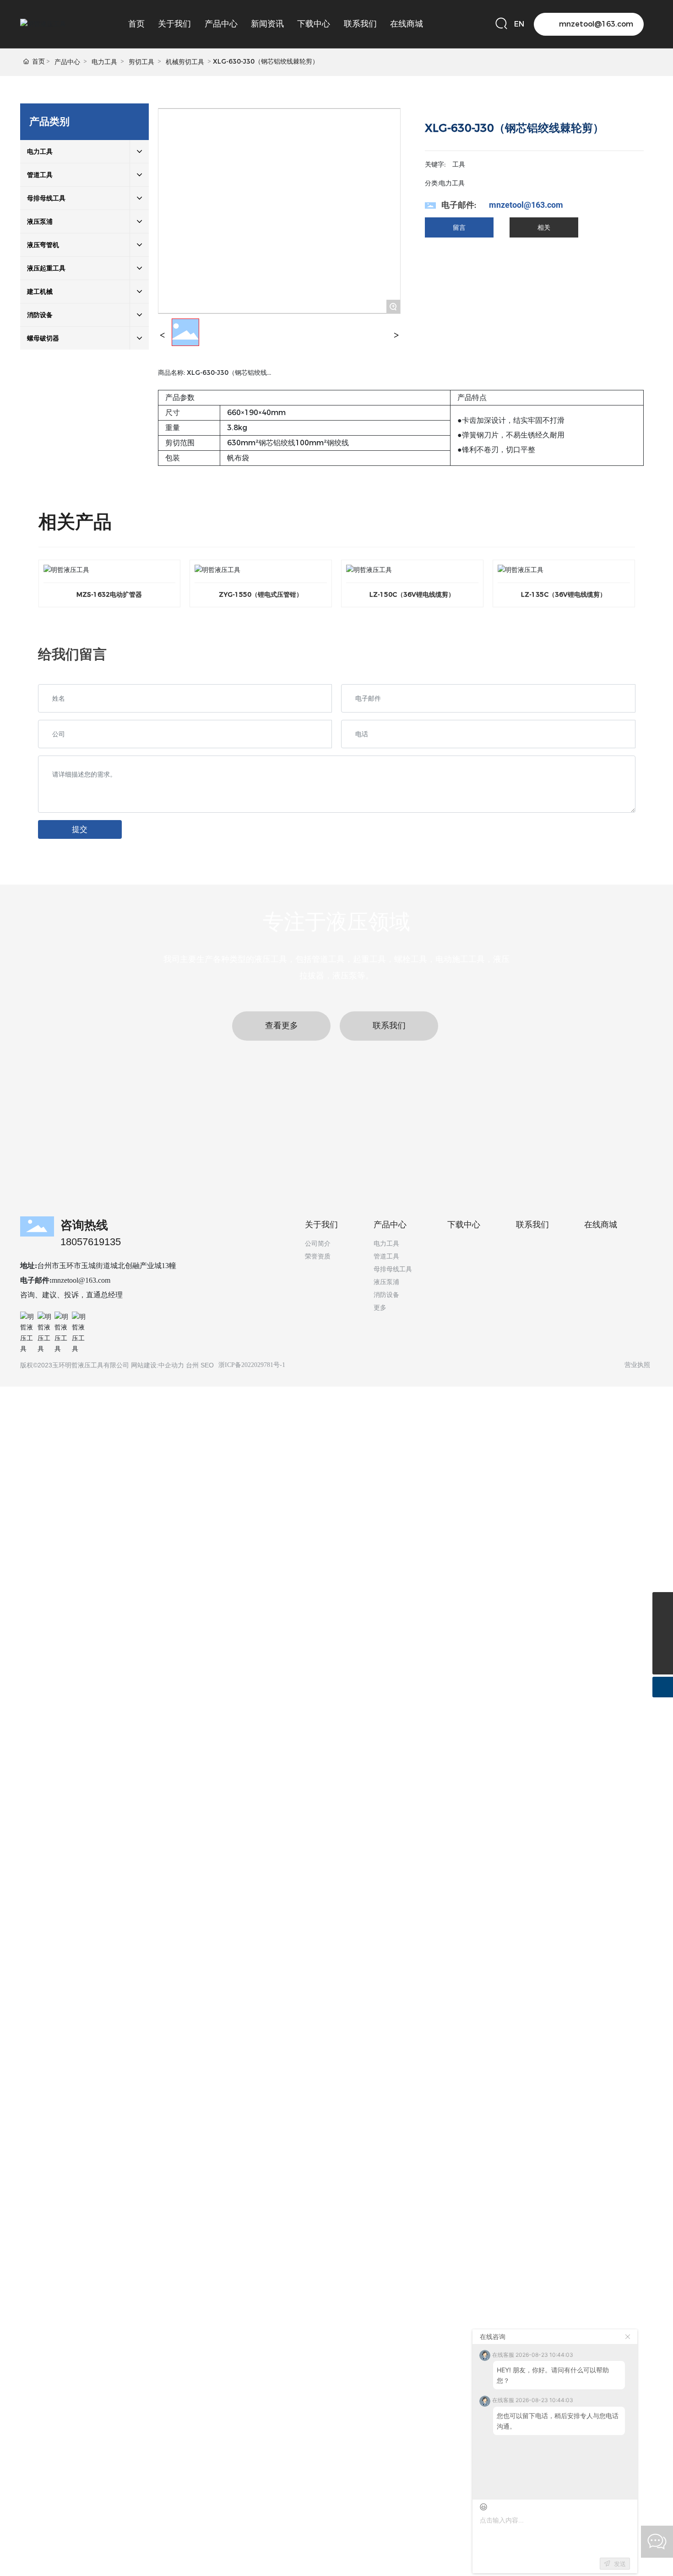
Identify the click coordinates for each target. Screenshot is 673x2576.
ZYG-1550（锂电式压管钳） (261, 594)
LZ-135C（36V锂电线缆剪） (564, 594)
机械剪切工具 (185, 62)
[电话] (663, 1623)
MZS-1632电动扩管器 (109, 594)
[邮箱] (663, 1602)
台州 (192, 1365)
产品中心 (67, 62)
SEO (207, 1365)
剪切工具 (141, 62)
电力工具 (104, 62)
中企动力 (171, 1365)
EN (519, 24)
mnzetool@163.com (526, 205)
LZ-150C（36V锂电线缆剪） (412, 594)
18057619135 (91, 1242)
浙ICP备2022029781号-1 (252, 1365)
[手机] (663, 1644)
